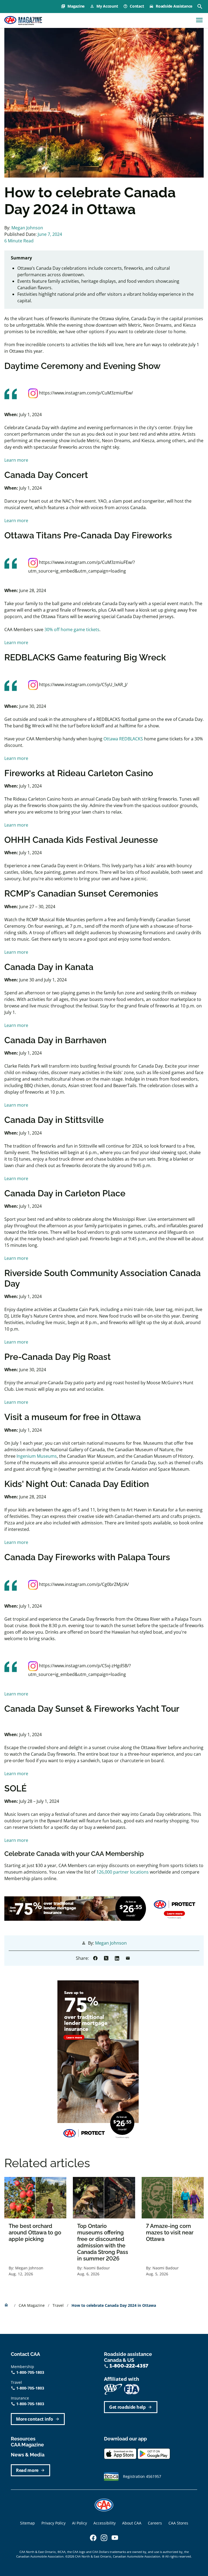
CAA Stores (178, 2523)
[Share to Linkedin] (117, 1958)
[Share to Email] (128, 1958)
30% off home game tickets (72, 629)
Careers (155, 2523)
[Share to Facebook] (95, 1958)
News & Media (28, 2455)
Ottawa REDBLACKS (123, 739)
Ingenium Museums (37, 1456)
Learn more (16, 460)
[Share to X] (106, 1958)
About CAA (132, 2523)
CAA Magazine (32, 2305)
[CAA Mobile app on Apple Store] (120, 2453)
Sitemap (27, 2523)
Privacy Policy (53, 2523)
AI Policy (79, 2523)
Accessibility (105, 2523)
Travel (59, 2305)
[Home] (23, 21)
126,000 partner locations (123, 1872)
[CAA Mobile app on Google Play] (154, 2453)
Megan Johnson (27, 228)
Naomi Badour (97, 2268)
